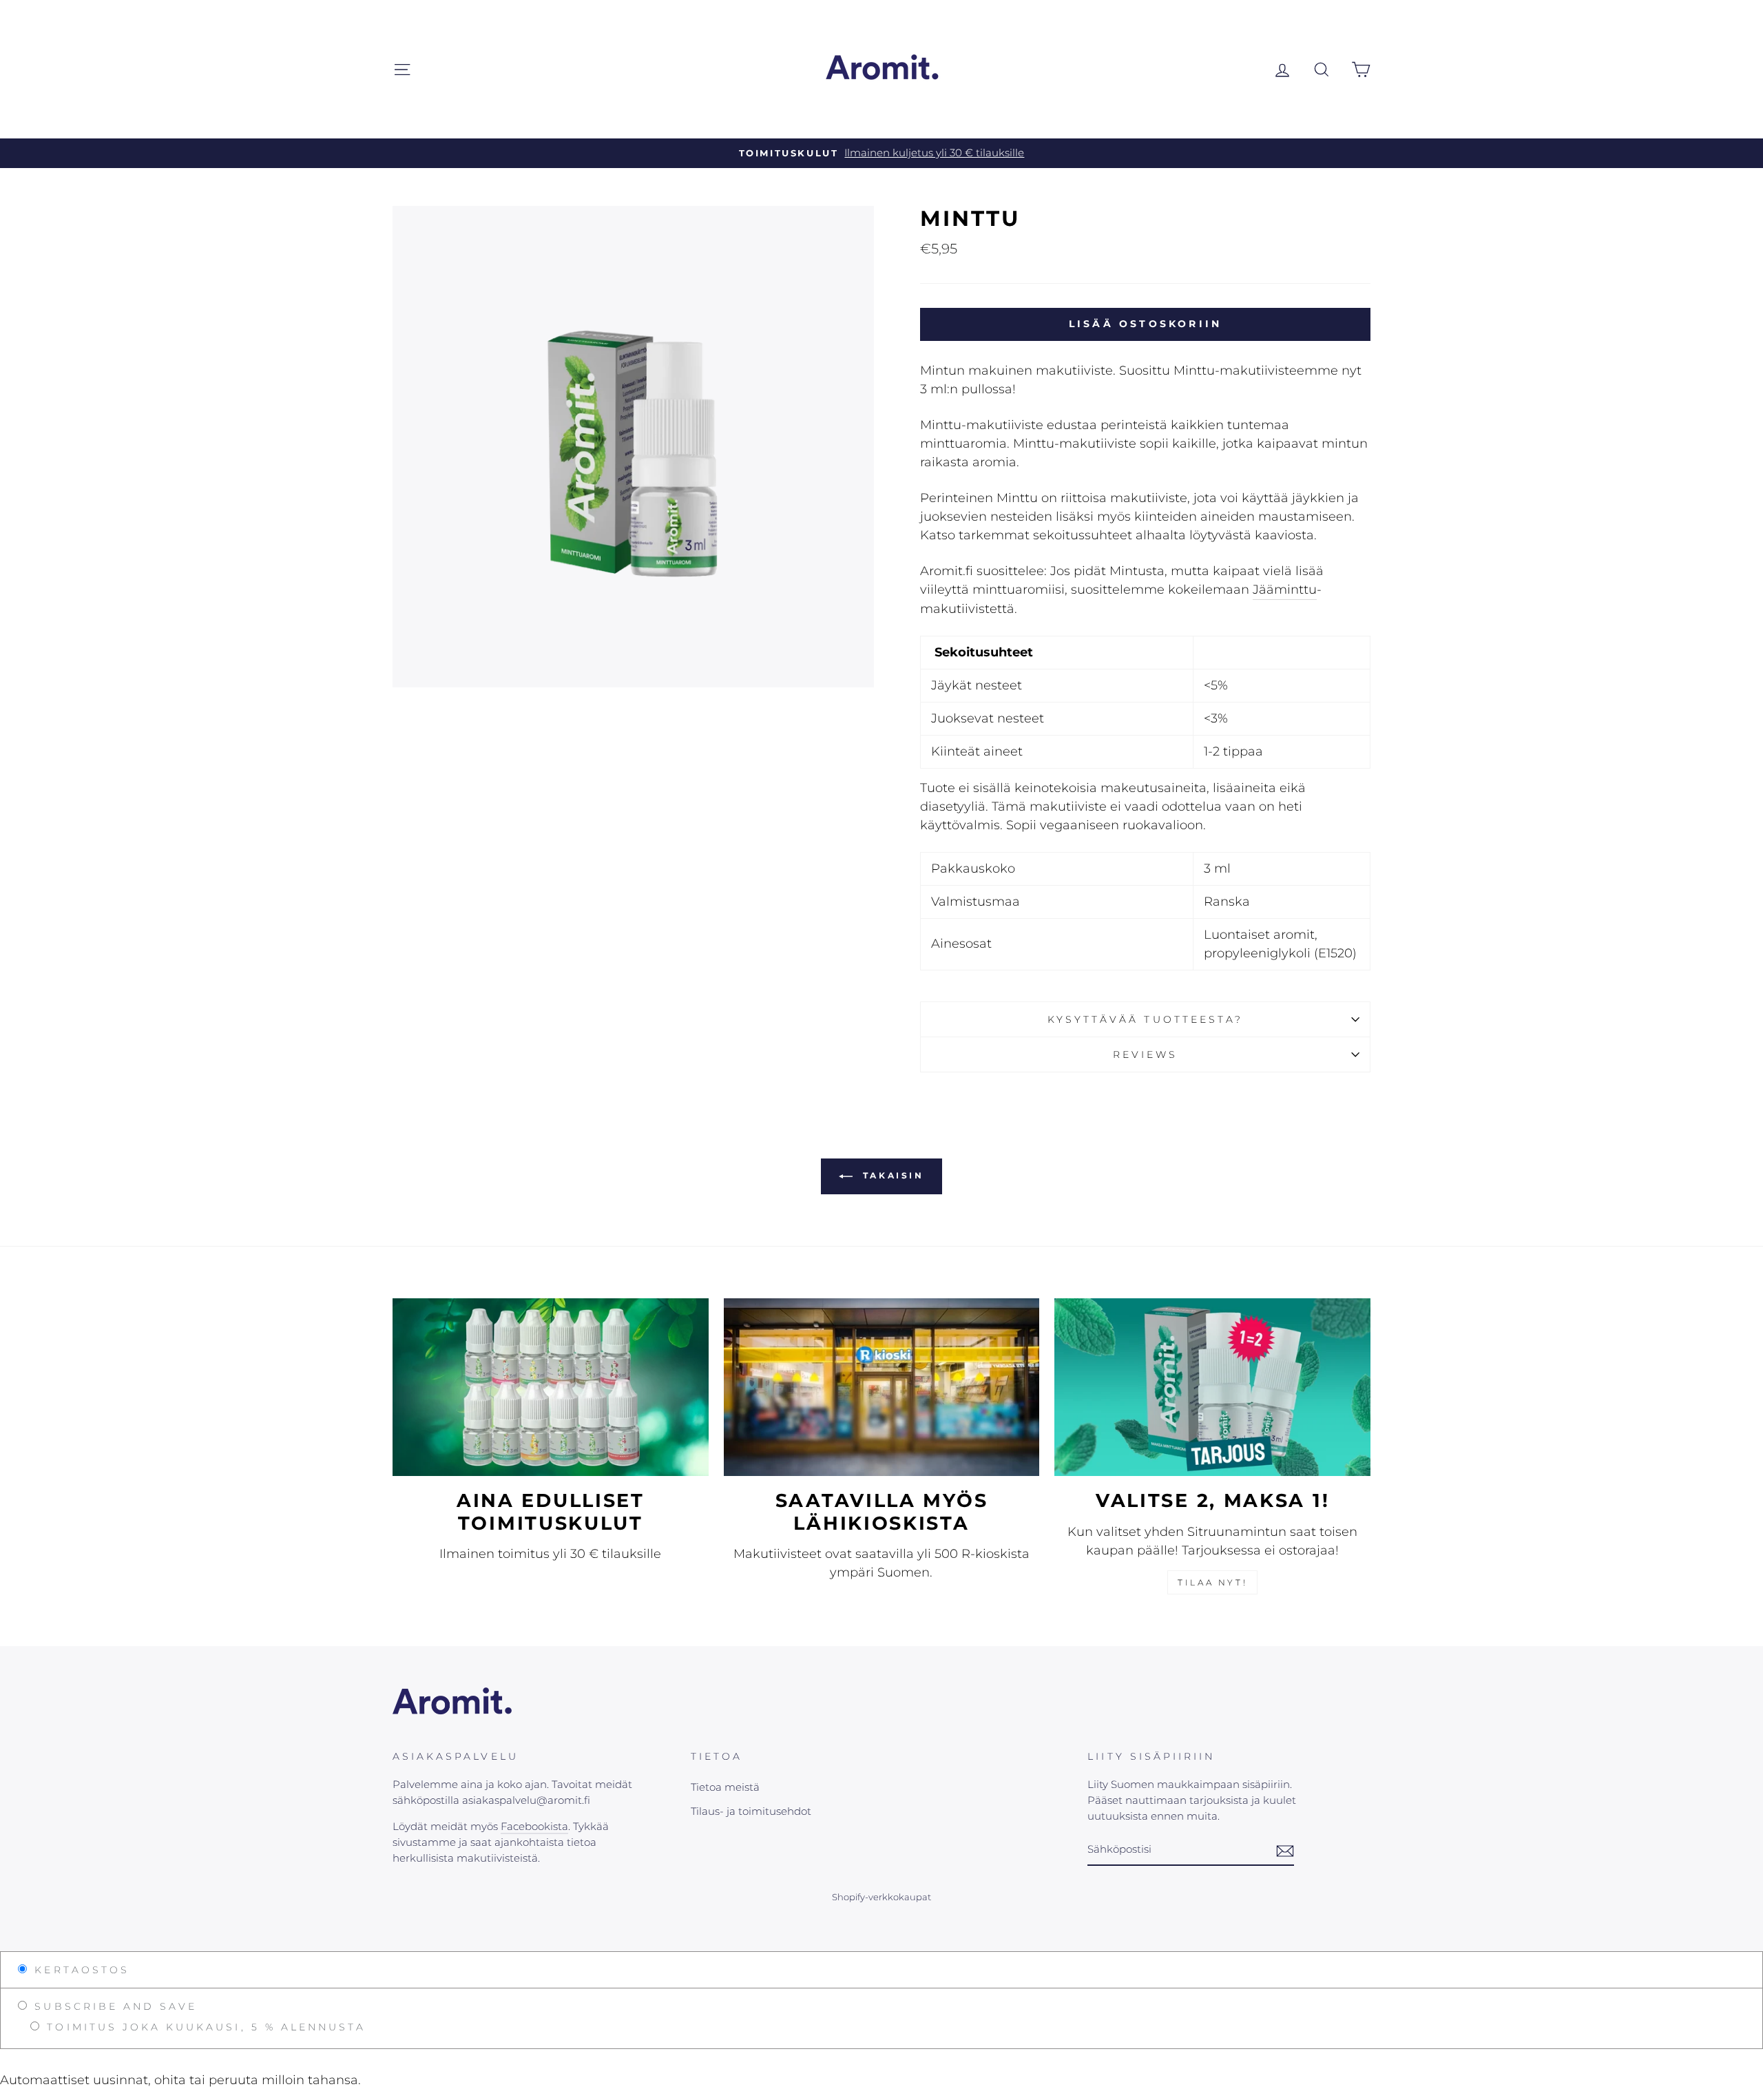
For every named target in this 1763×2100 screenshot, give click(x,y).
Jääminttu (1285, 590)
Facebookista (534, 1826)
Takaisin (891, 1176)
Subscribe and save (113, 2006)
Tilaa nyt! (1212, 1582)
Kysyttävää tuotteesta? (1145, 1019)
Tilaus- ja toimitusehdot (751, 1811)
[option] (881, 153)
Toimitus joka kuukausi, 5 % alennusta (204, 2027)
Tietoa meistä (725, 1787)
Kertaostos (79, 1970)
